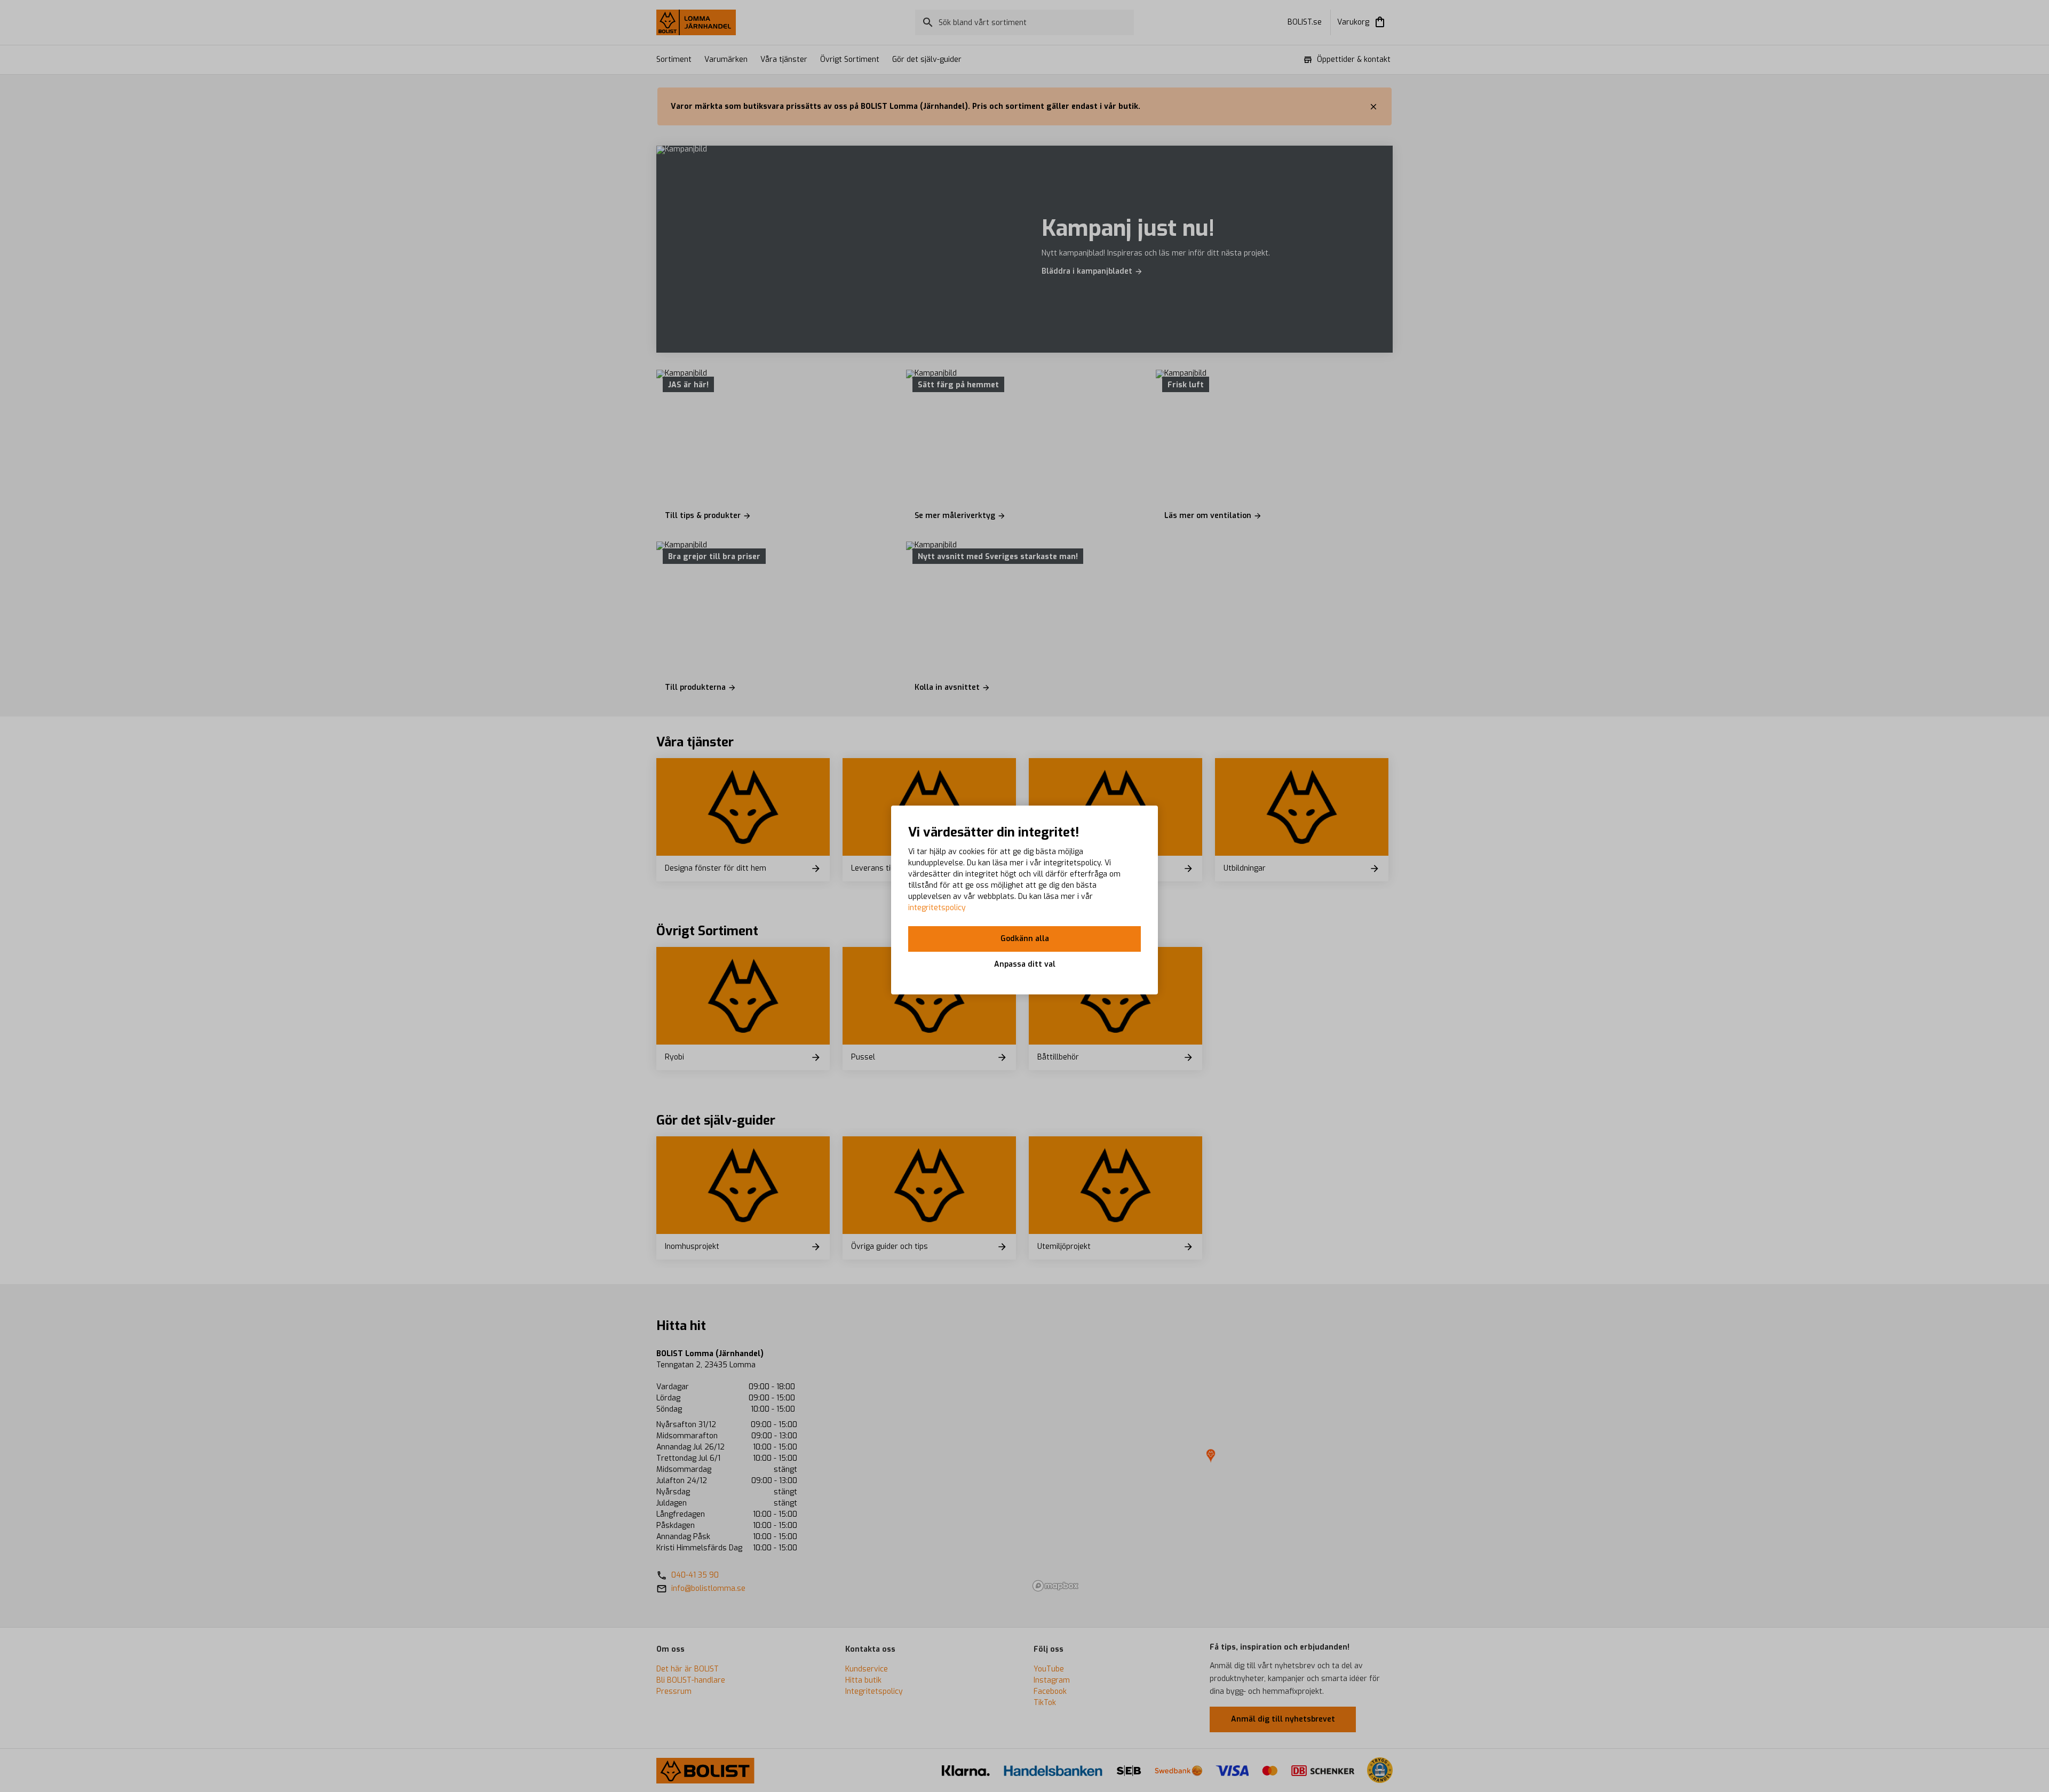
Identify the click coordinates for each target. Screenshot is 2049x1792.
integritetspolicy (937, 908)
